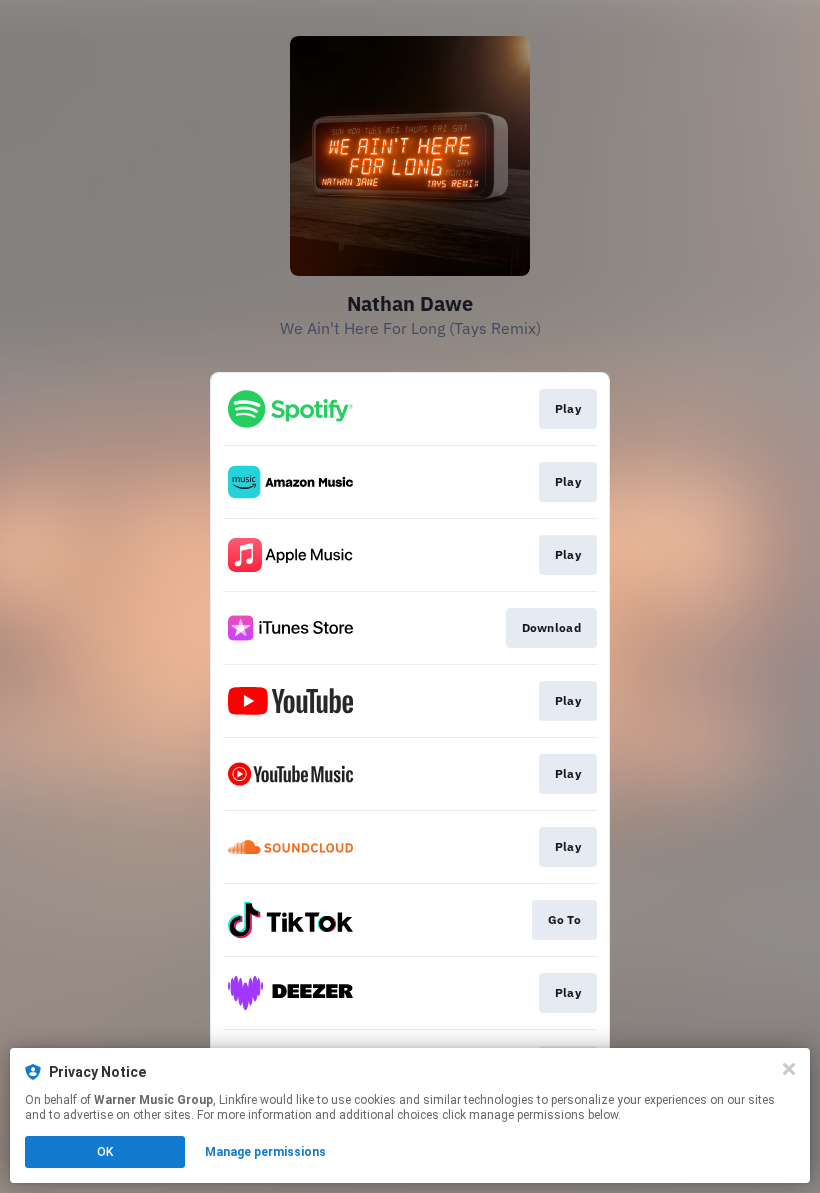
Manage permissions (265, 1152)
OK (105, 1152)
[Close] (789, 1069)
